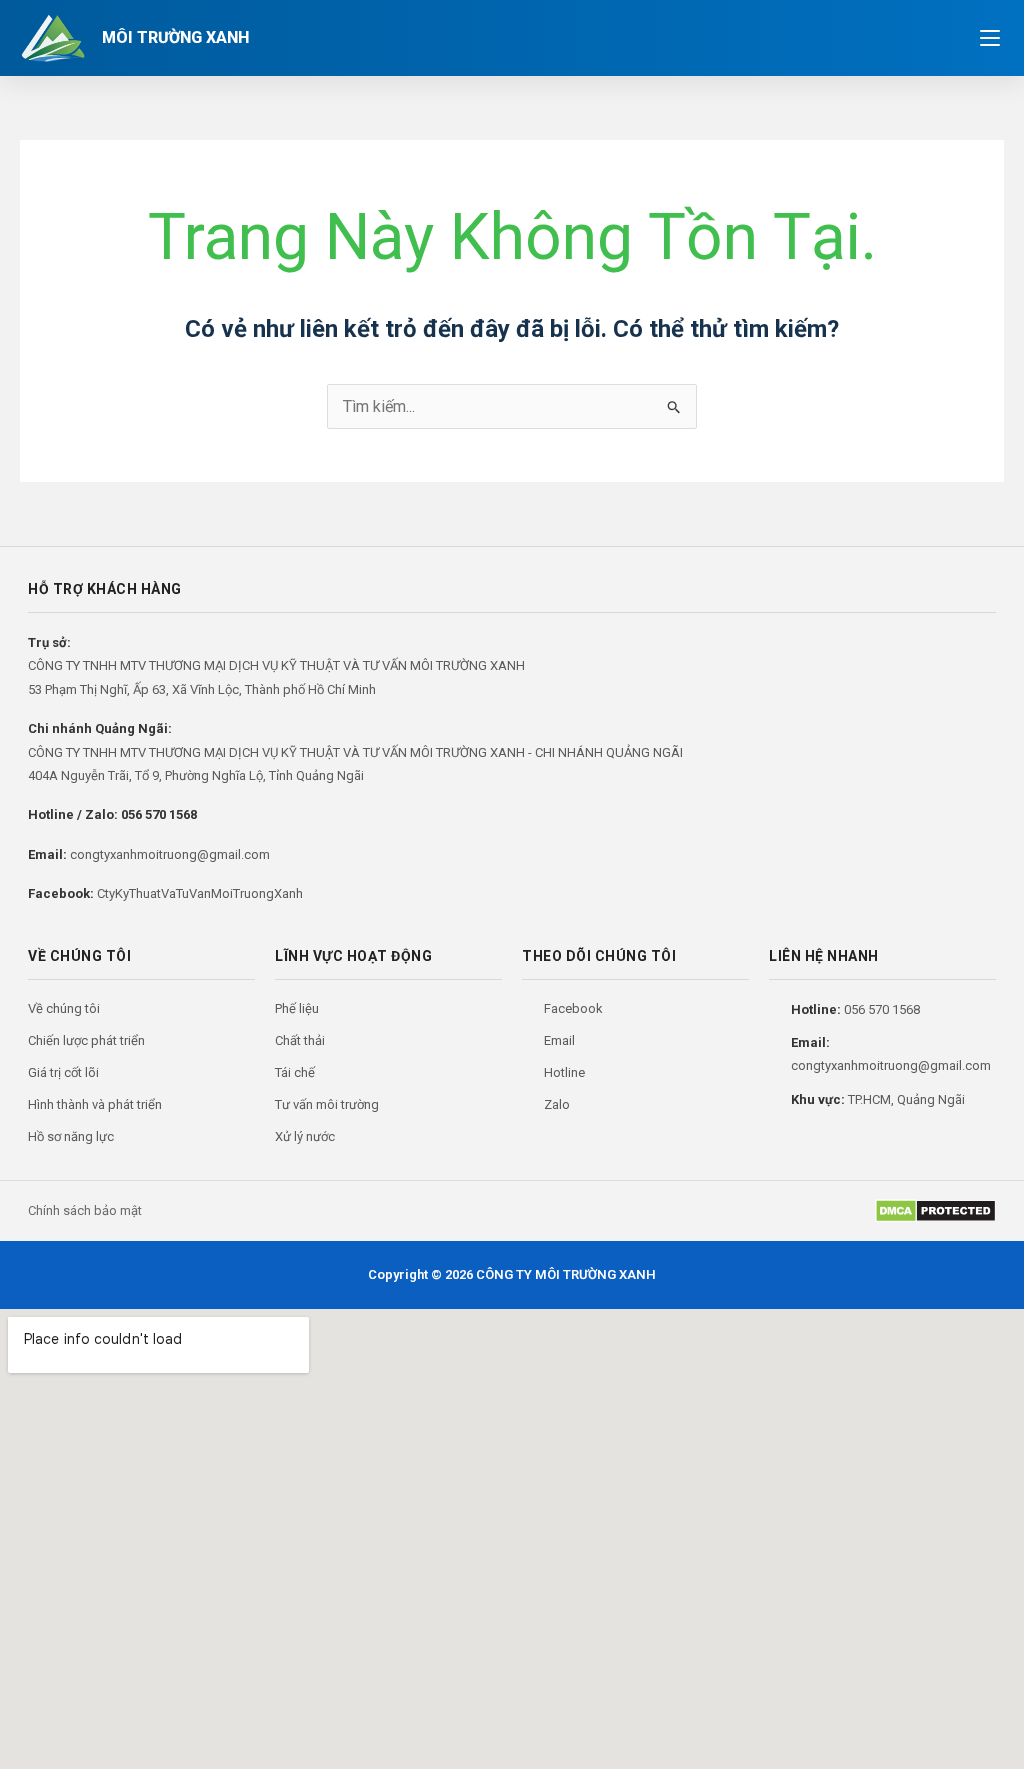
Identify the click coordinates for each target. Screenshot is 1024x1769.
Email (559, 1040)
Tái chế (295, 1072)
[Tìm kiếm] (942, 38)
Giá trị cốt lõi (63, 1072)
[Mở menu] (990, 38)
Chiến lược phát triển (86, 1040)
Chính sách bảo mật (85, 1210)
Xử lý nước (305, 1136)
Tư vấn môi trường (327, 1104)
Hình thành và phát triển (95, 1104)
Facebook (573, 1008)
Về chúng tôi (64, 1008)
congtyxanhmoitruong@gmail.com (170, 854)
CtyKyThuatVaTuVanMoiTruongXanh (200, 893)
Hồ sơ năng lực (71, 1136)
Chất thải (300, 1040)
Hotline (564, 1072)
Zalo (557, 1104)
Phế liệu (297, 1008)
